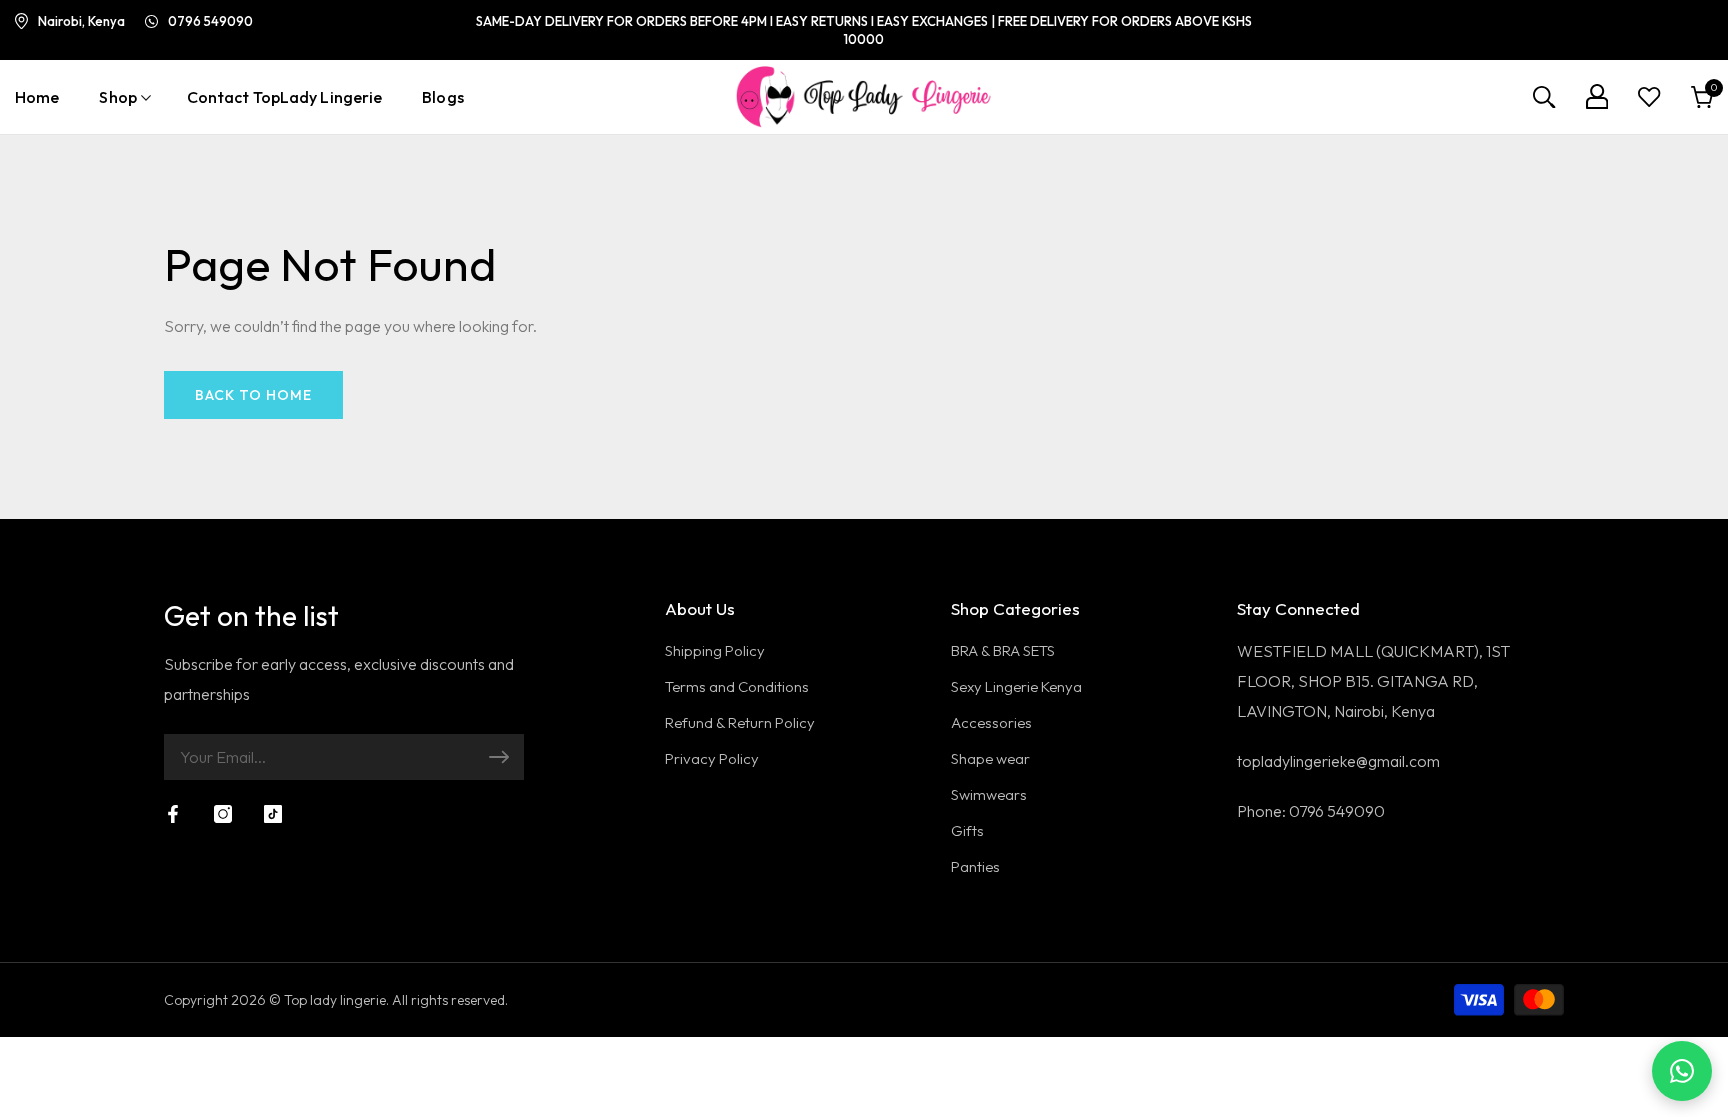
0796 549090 (210, 21)
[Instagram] (223, 814)
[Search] (1544, 97)
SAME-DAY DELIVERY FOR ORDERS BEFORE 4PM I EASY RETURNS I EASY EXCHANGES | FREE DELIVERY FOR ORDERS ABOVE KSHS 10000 (864, 30)
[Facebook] (173, 814)
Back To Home (253, 395)
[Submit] (499, 757)
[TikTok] (273, 814)
